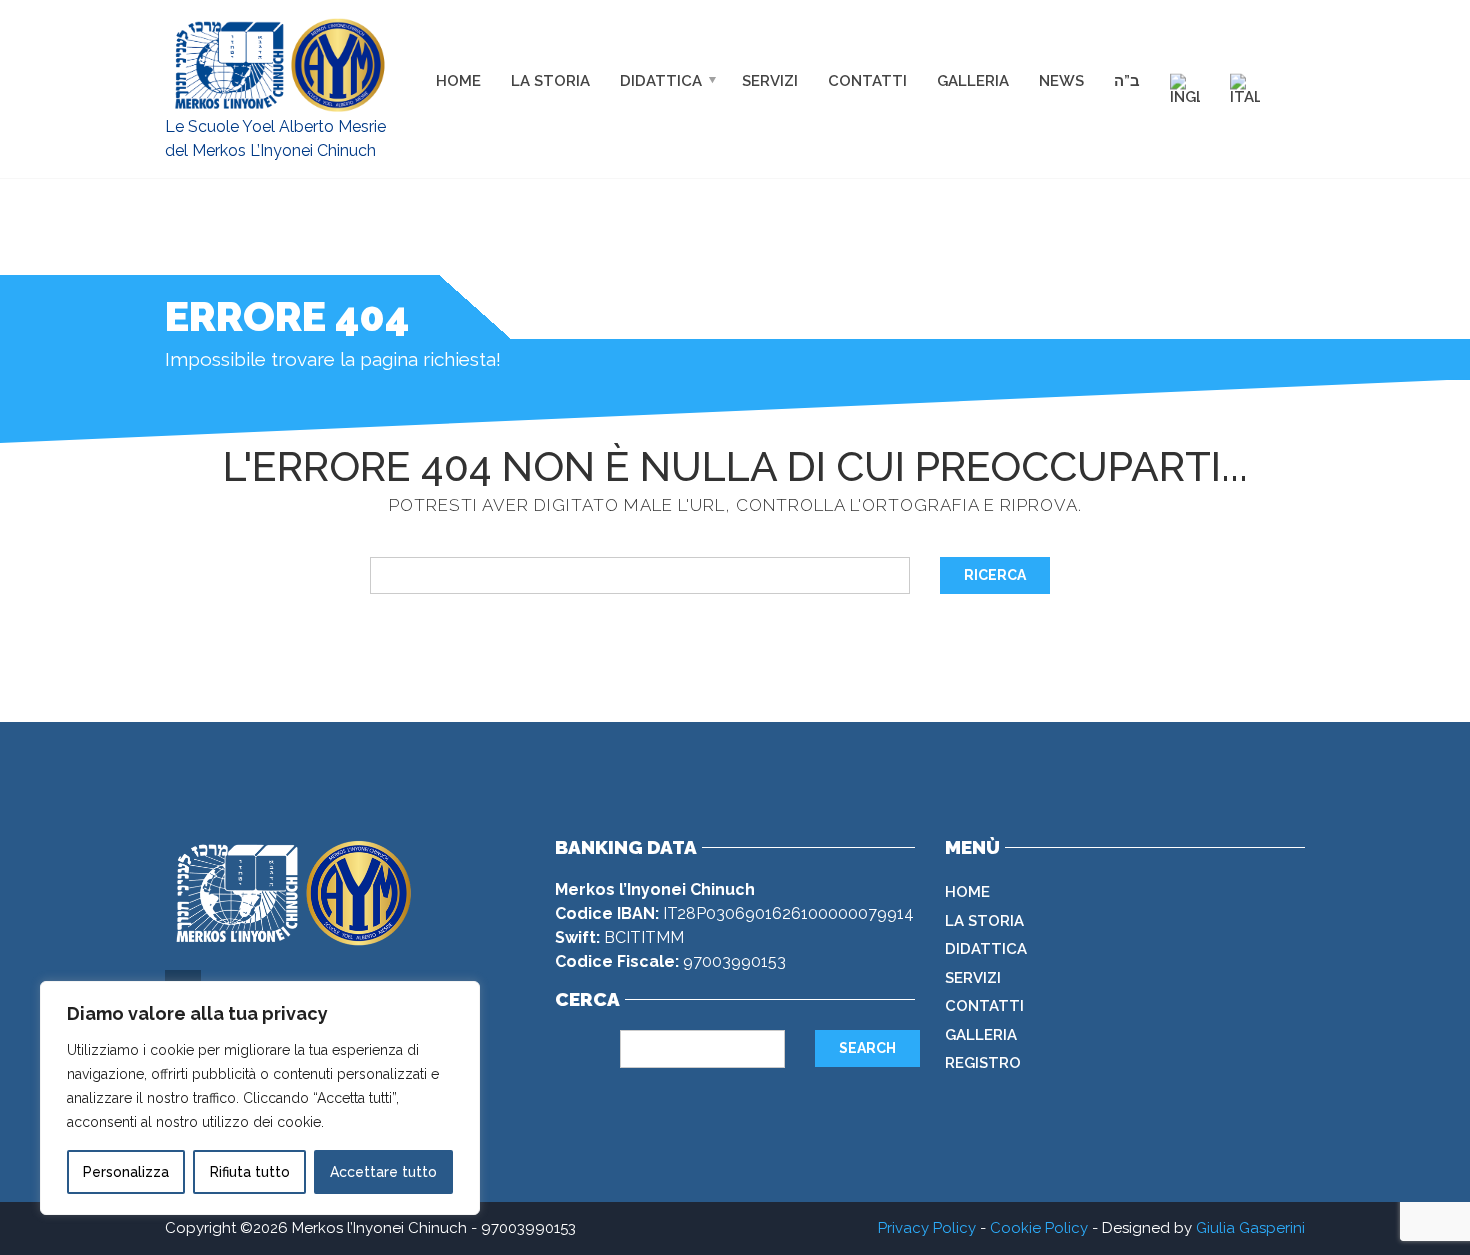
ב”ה (1127, 80)
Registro (983, 1063)
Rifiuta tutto (250, 1172)
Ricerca (995, 575)
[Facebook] (1254, 49)
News (1061, 80)
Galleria (973, 80)
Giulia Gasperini (1250, 1228)
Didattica (661, 80)
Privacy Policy (927, 1228)
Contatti (867, 80)
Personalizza (126, 1172)
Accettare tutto (383, 1172)
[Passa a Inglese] (1185, 88)
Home (458, 80)
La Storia (550, 80)
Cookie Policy (1039, 1228)
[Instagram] (1297, 49)
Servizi (770, 80)
